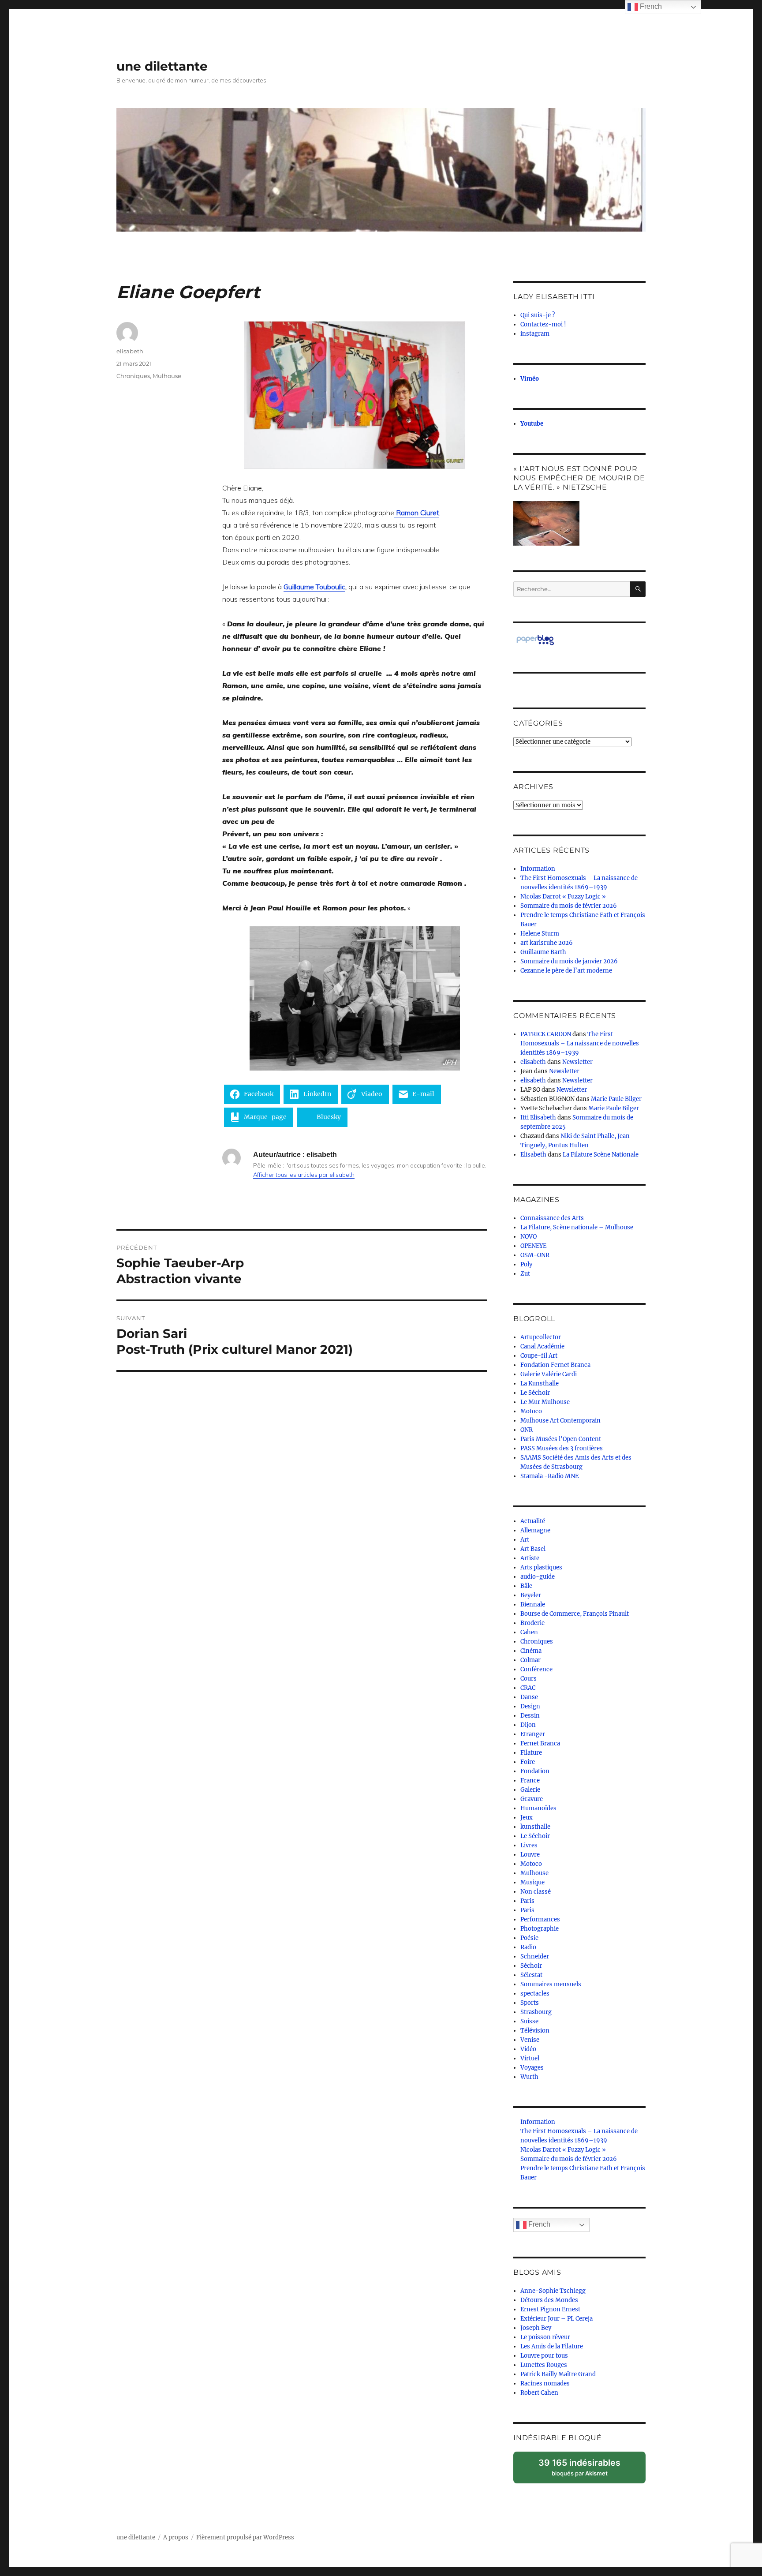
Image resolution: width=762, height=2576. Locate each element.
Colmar (530, 1660)
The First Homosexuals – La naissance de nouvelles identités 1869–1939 (580, 1043)
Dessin (530, 1716)
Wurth (529, 2077)
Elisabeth (533, 1155)
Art (525, 1540)
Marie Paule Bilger (616, 1099)
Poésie (529, 1938)
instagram (535, 334)
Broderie (532, 1623)
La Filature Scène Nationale (601, 1155)
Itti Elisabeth (538, 1118)
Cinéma (531, 1651)
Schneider (535, 1956)
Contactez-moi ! (543, 324)
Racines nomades (545, 2383)
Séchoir (531, 1966)
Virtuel (530, 2058)
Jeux (527, 1818)
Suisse (529, 2021)
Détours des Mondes (549, 2300)
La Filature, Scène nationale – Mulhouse (577, 1227)
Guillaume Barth (543, 952)
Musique (532, 1882)
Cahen (529, 1632)
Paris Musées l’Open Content (561, 1439)
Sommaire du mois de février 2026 (569, 906)
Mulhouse (167, 376)
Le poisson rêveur (545, 2337)
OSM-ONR (535, 1255)
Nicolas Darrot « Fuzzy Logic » (563, 897)
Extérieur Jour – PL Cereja (557, 2319)
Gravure (532, 1799)
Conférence (536, 1669)
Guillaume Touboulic (314, 587)
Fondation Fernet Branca (555, 1365)
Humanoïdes (538, 1808)
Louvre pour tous (544, 2356)
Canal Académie (542, 1346)
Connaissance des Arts (552, 1218)
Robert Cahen (539, 2393)
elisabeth (130, 351)
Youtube (532, 424)
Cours (529, 1679)
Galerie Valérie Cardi (549, 1374)
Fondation (535, 1771)
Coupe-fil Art (539, 1356)
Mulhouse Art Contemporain (560, 1421)
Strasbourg (536, 2012)
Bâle (526, 1586)
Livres (529, 1845)
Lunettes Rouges (544, 2365)
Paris (527, 1901)
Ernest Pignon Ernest (550, 2309)
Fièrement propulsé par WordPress (245, 2537)
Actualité (533, 1521)
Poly (526, 1264)
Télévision (535, 2031)
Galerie (530, 1790)
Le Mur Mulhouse (545, 1402)
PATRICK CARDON (546, 1034)
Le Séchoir (535, 1393)
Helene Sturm (540, 934)
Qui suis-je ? (538, 315)
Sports (530, 2003)
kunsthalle (535, 1827)
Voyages (532, 2068)
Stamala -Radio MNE (549, 1476)
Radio (528, 1947)
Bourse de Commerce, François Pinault (575, 1614)
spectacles (535, 1994)
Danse (529, 1697)
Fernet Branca (540, 1743)
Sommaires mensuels (551, 1984)
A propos (176, 2537)
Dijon (528, 1725)
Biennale (533, 1604)
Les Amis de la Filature (552, 2346)
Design (530, 1706)
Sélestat (531, 1975)
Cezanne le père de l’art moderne (566, 971)
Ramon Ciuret (417, 513)
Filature (531, 1753)
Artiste (530, 1558)
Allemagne (535, 1530)
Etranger (533, 1734)
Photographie (540, 1929)
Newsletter (577, 1062)
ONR (527, 1430)
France (530, 1780)
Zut (525, 1274)
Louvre (530, 1855)
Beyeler (531, 1595)
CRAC (528, 1688)
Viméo (530, 379)
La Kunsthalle (540, 1383)
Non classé (536, 1892)
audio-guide (538, 1577)
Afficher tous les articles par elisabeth (304, 1175)
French (538, 2224)
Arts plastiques (541, 1567)
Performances (540, 1919)
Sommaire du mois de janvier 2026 (569, 961)
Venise (530, 2040)
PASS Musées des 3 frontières (562, 1448)
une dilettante (162, 66)
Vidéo (528, 2049)
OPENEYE (533, 1246)
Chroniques (133, 376)
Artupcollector (541, 1337)
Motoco (531, 1411)
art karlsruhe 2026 (547, 943)
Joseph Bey (536, 2328)
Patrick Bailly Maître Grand (558, 2374)
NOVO (529, 1237)
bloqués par (584, 2470)
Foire (528, 1762)
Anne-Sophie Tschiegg (553, 2291)
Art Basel (533, 1549)
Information (538, 869)
